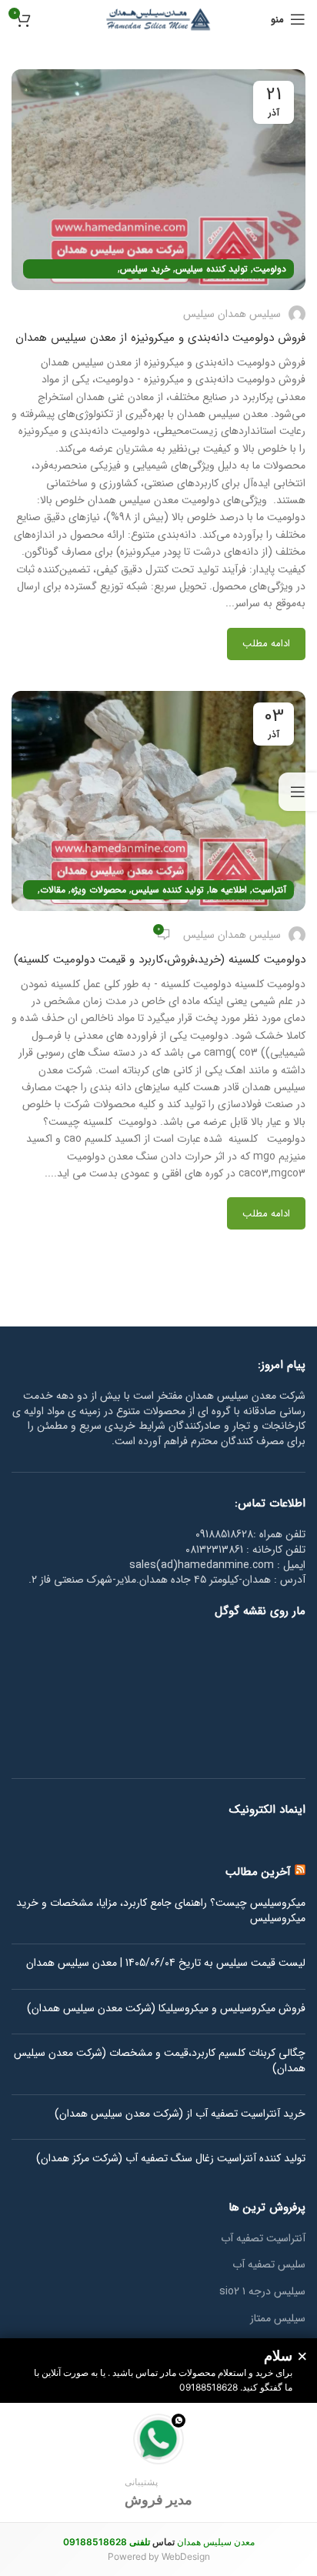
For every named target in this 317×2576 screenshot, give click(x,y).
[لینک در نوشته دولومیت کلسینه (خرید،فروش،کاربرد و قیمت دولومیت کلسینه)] (158, 801)
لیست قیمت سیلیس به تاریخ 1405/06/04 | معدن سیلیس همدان (166, 1964)
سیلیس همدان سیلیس (232, 314)
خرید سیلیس (145, 269)
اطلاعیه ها (228, 890)
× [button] (302, 2357)
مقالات (53, 890)
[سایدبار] (298, 792)
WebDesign (186, 2556)
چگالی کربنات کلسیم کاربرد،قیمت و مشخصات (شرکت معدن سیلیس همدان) (160, 2061)
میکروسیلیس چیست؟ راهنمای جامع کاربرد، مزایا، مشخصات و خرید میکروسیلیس (161, 1911)
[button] (158, 2463)
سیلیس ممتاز (278, 2319)
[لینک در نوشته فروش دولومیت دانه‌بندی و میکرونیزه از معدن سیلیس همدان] (158, 180)
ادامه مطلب (266, 644)
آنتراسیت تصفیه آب (263, 2239)
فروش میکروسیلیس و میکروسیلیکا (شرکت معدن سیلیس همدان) (166, 2009)
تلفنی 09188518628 (107, 2542)
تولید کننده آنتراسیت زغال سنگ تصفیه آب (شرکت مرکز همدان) (171, 2159)
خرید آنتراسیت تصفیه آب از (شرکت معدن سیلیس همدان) (180, 2114)
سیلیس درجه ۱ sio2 (262, 2292)
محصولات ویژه (98, 890)
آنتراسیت (269, 890)
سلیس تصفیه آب (269, 2265)
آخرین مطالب (258, 1872)
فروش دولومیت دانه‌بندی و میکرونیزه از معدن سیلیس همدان (160, 338)
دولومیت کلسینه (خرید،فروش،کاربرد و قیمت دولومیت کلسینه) (160, 959)
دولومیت (270, 269)
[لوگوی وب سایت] (158, 18)
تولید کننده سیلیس (212, 269)
